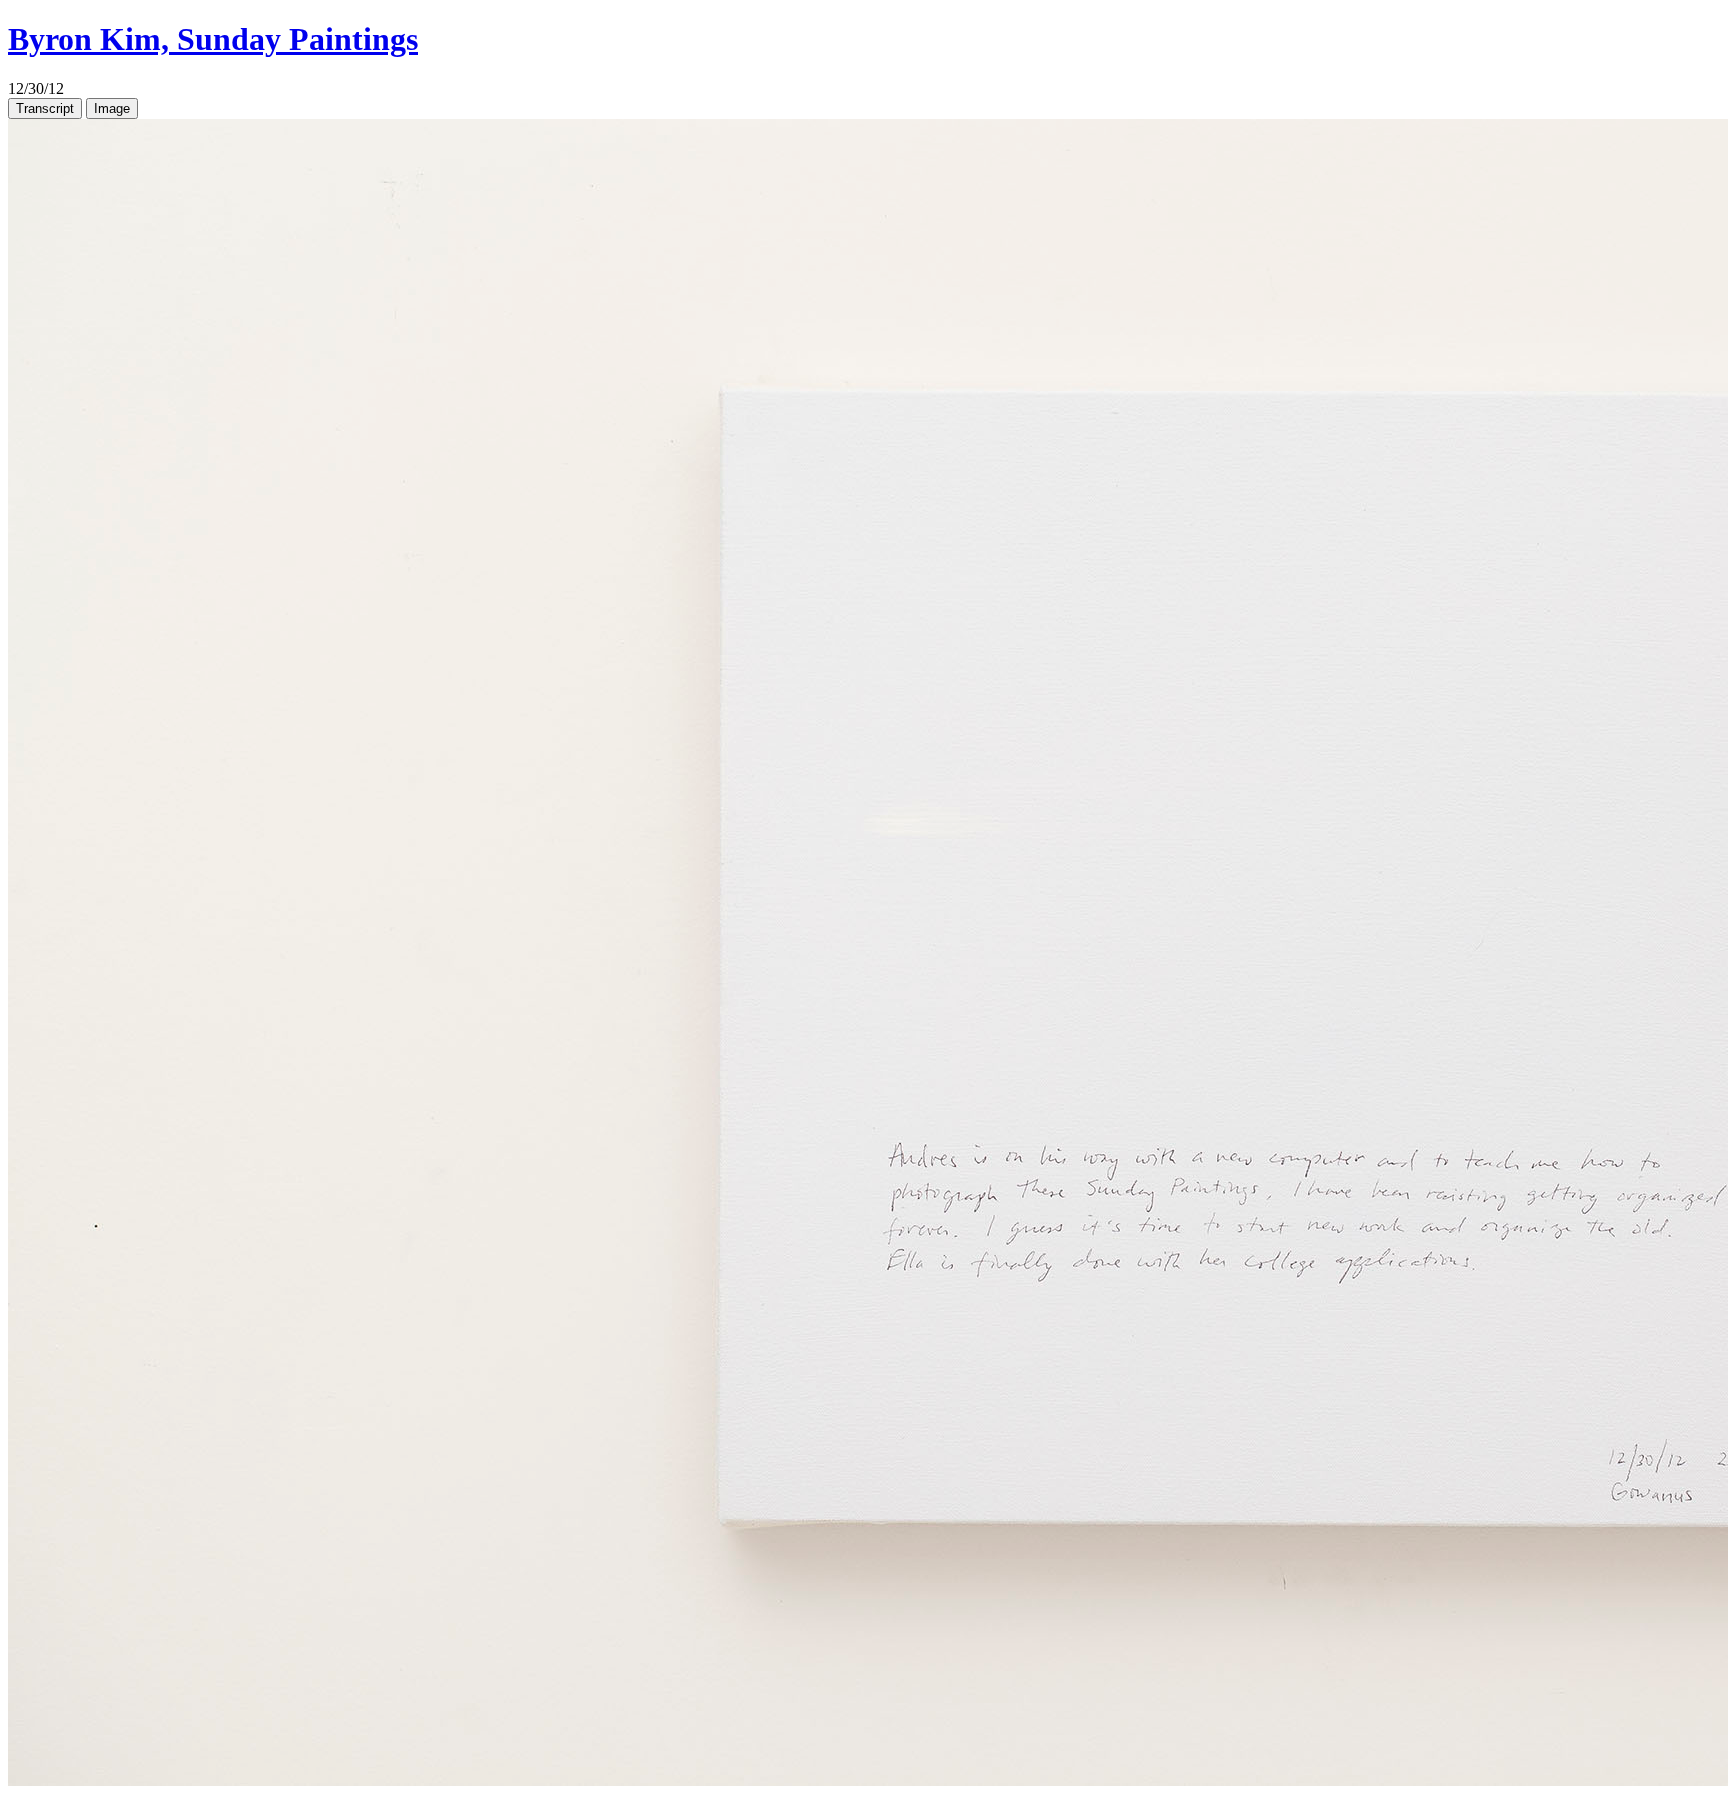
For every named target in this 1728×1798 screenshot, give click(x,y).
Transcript (45, 108)
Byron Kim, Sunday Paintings (213, 39)
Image (112, 108)
